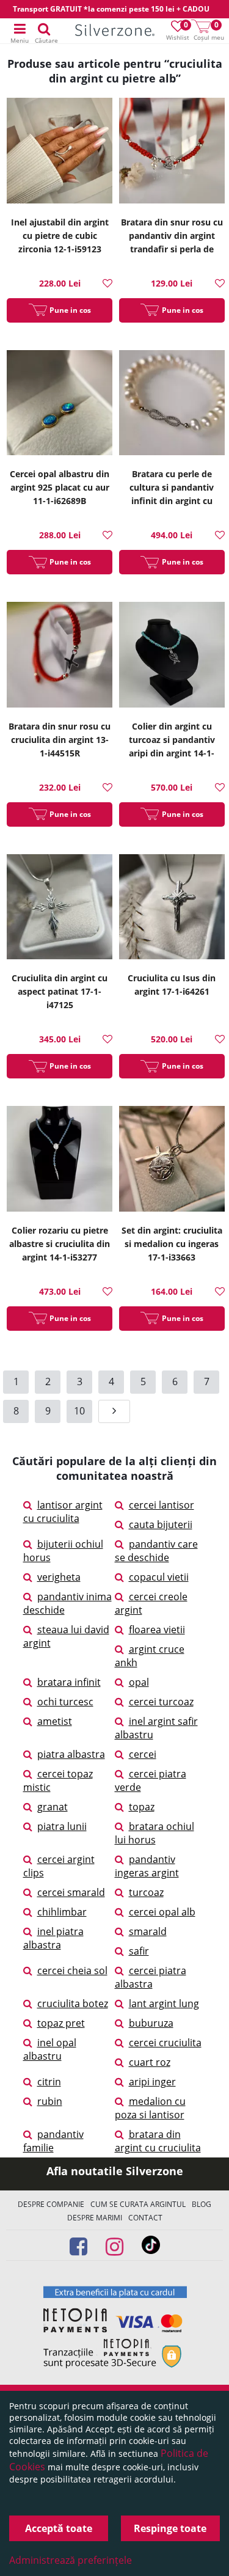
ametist (55, 1721)
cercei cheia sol (72, 1970)
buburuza (151, 2023)
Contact (145, 2218)
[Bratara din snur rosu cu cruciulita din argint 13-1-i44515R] (60, 656)
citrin (49, 2082)
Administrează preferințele (71, 2560)
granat (53, 1807)
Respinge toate (170, 2528)
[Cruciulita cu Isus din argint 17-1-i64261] (172, 909)
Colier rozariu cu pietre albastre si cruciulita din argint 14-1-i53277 (60, 1244)
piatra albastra (71, 1754)
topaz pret (61, 2023)
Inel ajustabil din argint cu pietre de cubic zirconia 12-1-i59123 (60, 236)
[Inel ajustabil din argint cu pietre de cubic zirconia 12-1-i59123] (60, 152)
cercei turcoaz (161, 1702)
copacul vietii (159, 1577)
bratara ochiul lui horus (154, 1833)
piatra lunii (62, 1826)
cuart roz (150, 2062)
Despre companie (51, 2204)
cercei (143, 1754)
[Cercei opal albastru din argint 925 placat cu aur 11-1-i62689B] (60, 404)
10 (79, 1411)
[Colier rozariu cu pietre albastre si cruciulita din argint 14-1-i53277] (60, 1160)
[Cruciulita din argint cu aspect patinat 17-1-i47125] (60, 909)
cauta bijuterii (161, 1524)
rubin (50, 2101)
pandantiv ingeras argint (147, 1866)
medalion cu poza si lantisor (150, 2108)
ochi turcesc (65, 1702)
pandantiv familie (53, 2141)
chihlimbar (62, 1912)
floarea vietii (157, 1630)
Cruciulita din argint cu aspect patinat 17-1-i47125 (60, 991)
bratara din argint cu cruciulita (158, 2141)
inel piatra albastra (53, 1938)
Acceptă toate (59, 2528)
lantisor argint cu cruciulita (63, 1512)
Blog (202, 2204)
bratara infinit (69, 1682)
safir (139, 1951)
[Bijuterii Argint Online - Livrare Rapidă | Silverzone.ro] (115, 31)
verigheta (59, 1577)
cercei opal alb (162, 1912)
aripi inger (152, 2082)
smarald (148, 1931)
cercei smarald (71, 1892)
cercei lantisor (162, 1505)
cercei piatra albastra (151, 1977)
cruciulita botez (73, 2003)
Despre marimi (95, 2218)
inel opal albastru (50, 2049)
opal (139, 1682)
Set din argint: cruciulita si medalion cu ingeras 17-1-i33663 (172, 1244)
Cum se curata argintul (138, 2204)
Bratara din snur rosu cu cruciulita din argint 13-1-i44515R (60, 740)
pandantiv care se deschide (156, 1551)
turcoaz (146, 1892)
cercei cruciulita (165, 2043)
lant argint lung (164, 2003)
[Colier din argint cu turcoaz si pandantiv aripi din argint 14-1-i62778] (172, 656)
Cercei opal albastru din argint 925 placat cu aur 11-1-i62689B (60, 487)
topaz (142, 1807)
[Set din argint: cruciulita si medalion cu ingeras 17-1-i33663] (172, 1160)
